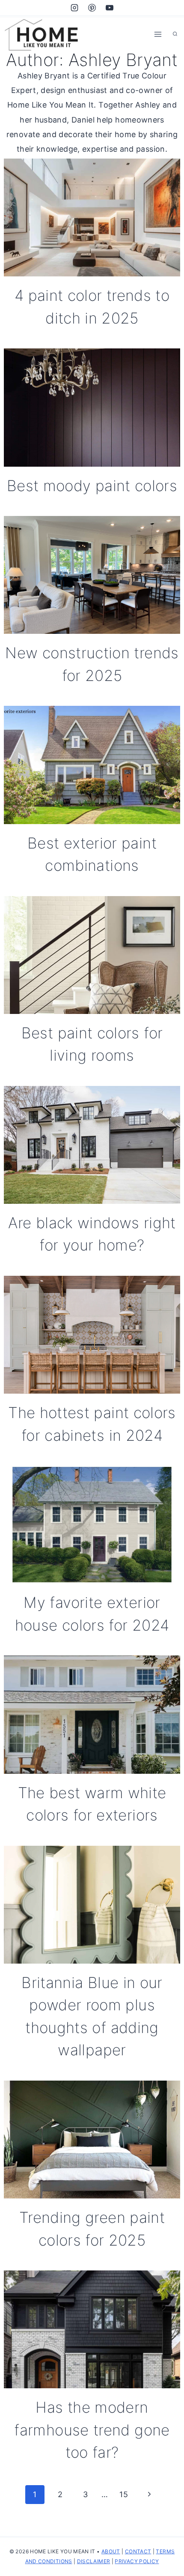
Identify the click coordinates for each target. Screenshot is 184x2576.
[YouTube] (110, 8)
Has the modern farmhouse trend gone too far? (92, 2430)
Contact (138, 2551)
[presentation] (92, 217)
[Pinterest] (92, 8)
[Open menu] (158, 34)
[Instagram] (74, 8)
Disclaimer (94, 2561)
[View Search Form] (175, 34)
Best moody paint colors (92, 486)
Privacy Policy (137, 2561)
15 (124, 2494)
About (111, 2551)
